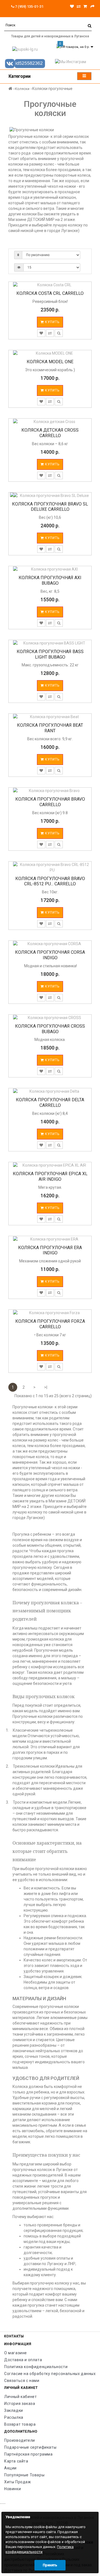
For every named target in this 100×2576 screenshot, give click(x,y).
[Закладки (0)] (72, 6)
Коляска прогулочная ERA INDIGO (50, 1250)
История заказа (20, 2404)
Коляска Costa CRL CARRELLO (50, 293)
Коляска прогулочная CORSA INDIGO (50, 955)
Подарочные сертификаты (30, 2447)
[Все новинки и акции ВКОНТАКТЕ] (25, 64)
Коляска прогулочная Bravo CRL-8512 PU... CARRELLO (50, 881)
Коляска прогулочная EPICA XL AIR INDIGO (50, 1176)
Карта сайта (16, 2461)
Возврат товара (20, 2424)
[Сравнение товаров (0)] (79, 6)
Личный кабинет (20, 2397)
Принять (50, 2565)
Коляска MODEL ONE (50, 362)
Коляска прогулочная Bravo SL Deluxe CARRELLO (50, 507)
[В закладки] (41, 333)
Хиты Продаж (18, 2482)
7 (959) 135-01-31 (29, 7)
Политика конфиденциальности (36, 2367)
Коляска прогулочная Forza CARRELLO (50, 1324)
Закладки (14, 2410)
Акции (10, 2468)
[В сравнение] (50, 333)
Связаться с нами (22, 2381)
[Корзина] (85, 6)
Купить (52, 322)
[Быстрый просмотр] (59, 333)
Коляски (22, 89)
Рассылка (14, 2417)
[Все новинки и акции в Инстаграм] (75, 62)
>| (46, 1387)
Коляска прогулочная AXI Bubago (50, 580)
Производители (20, 2440)
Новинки (12, 2489)
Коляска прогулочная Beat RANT (50, 728)
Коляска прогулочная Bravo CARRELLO (50, 802)
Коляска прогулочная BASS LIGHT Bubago (50, 654)
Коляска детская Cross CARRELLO (50, 433)
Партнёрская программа (28, 2454)
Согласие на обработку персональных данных (50, 2374)
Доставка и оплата (23, 2360)
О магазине (16, 2353)
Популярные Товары (24, 2475)
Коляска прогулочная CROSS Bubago (50, 1029)
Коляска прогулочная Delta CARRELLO (50, 1103)
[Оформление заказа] (92, 6)
